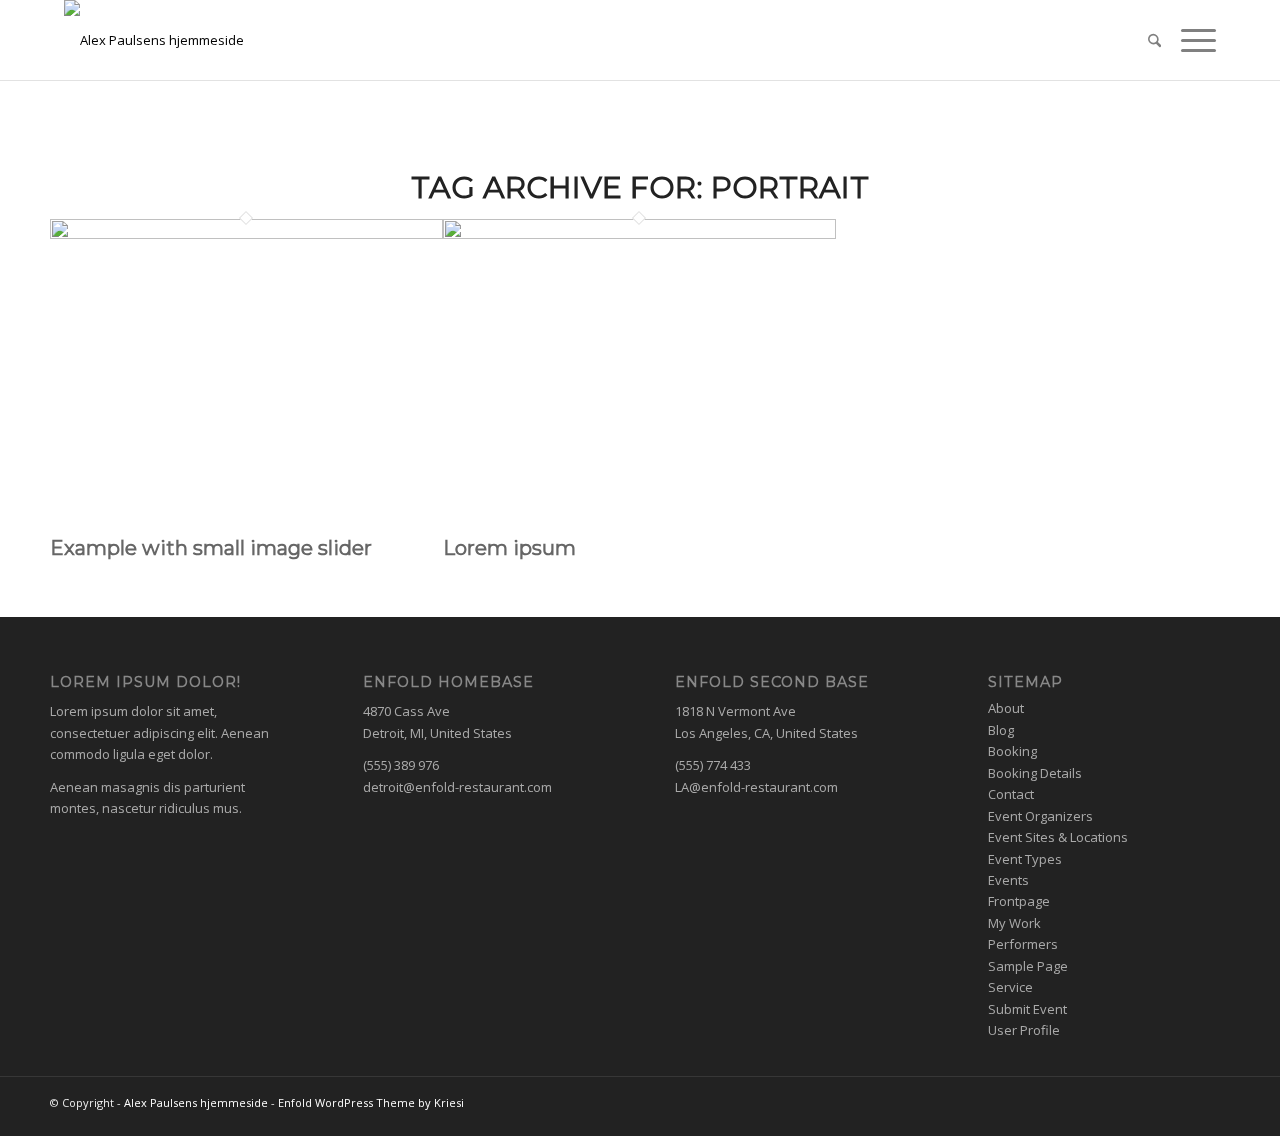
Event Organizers (1040, 816)
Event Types (1025, 859)
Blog (1001, 730)
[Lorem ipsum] (639, 234)
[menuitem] (1141, 40)
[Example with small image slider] (246, 234)
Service (1010, 987)
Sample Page (1028, 966)
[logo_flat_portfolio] (550, 40)
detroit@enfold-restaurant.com (457, 787)
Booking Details (1035, 773)
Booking (1012, 751)
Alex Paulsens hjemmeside (196, 1102)
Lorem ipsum (509, 548)
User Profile (1024, 1030)
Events (1008, 880)
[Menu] (1188, 40)
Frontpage (1019, 901)
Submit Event (1027, 1009)
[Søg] (1141, 40)
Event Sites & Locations (1058, 837)
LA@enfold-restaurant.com (756, 787)
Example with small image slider (211, 548)
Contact (1011, 794)
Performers (1023, 944)
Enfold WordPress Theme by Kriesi (371, 1102)
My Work (1014, 923)
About (1006, 708)
